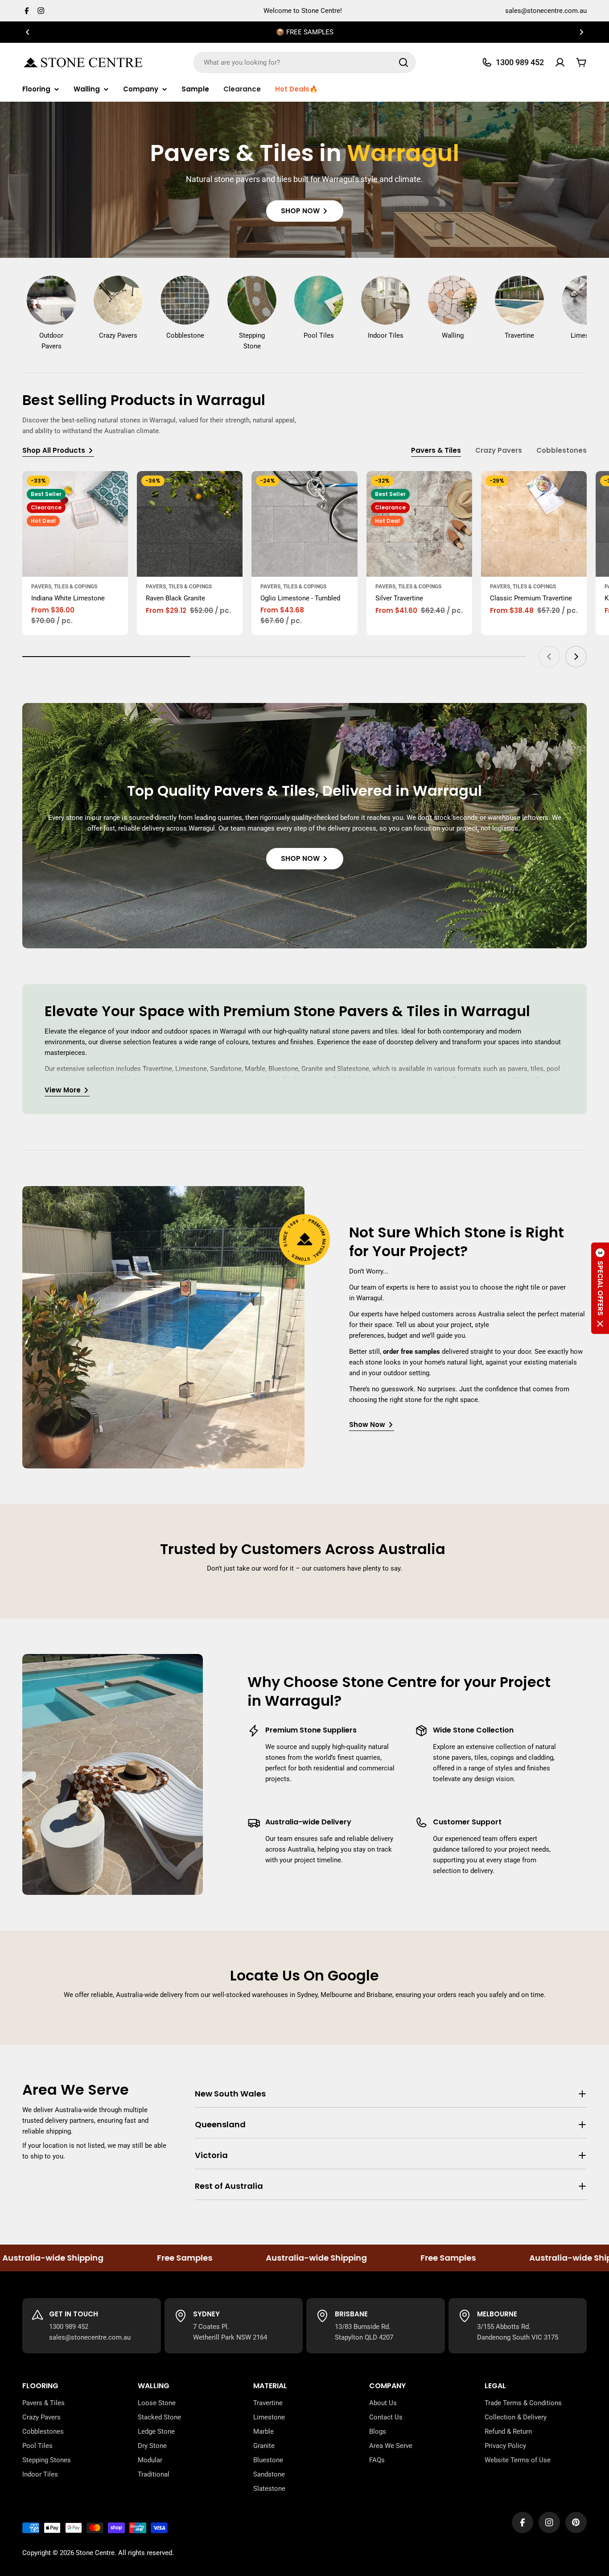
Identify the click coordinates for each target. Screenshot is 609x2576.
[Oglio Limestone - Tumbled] (304, 524)
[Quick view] (115, 491)
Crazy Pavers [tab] (499, 450)
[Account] (560, 62)
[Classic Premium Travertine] (534, 524)
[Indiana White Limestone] (75, 524)
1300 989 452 (69, 2327)
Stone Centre (95, 2553)
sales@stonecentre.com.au (546, 11)
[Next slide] (576, 657)
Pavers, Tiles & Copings (64, 587)
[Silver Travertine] (419, 524)
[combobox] (304, 62)
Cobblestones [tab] (562, 450)
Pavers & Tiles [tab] (436, 450)
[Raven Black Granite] (190, 524)
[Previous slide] (549, 657)
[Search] (403, 62)
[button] (28, 32)
